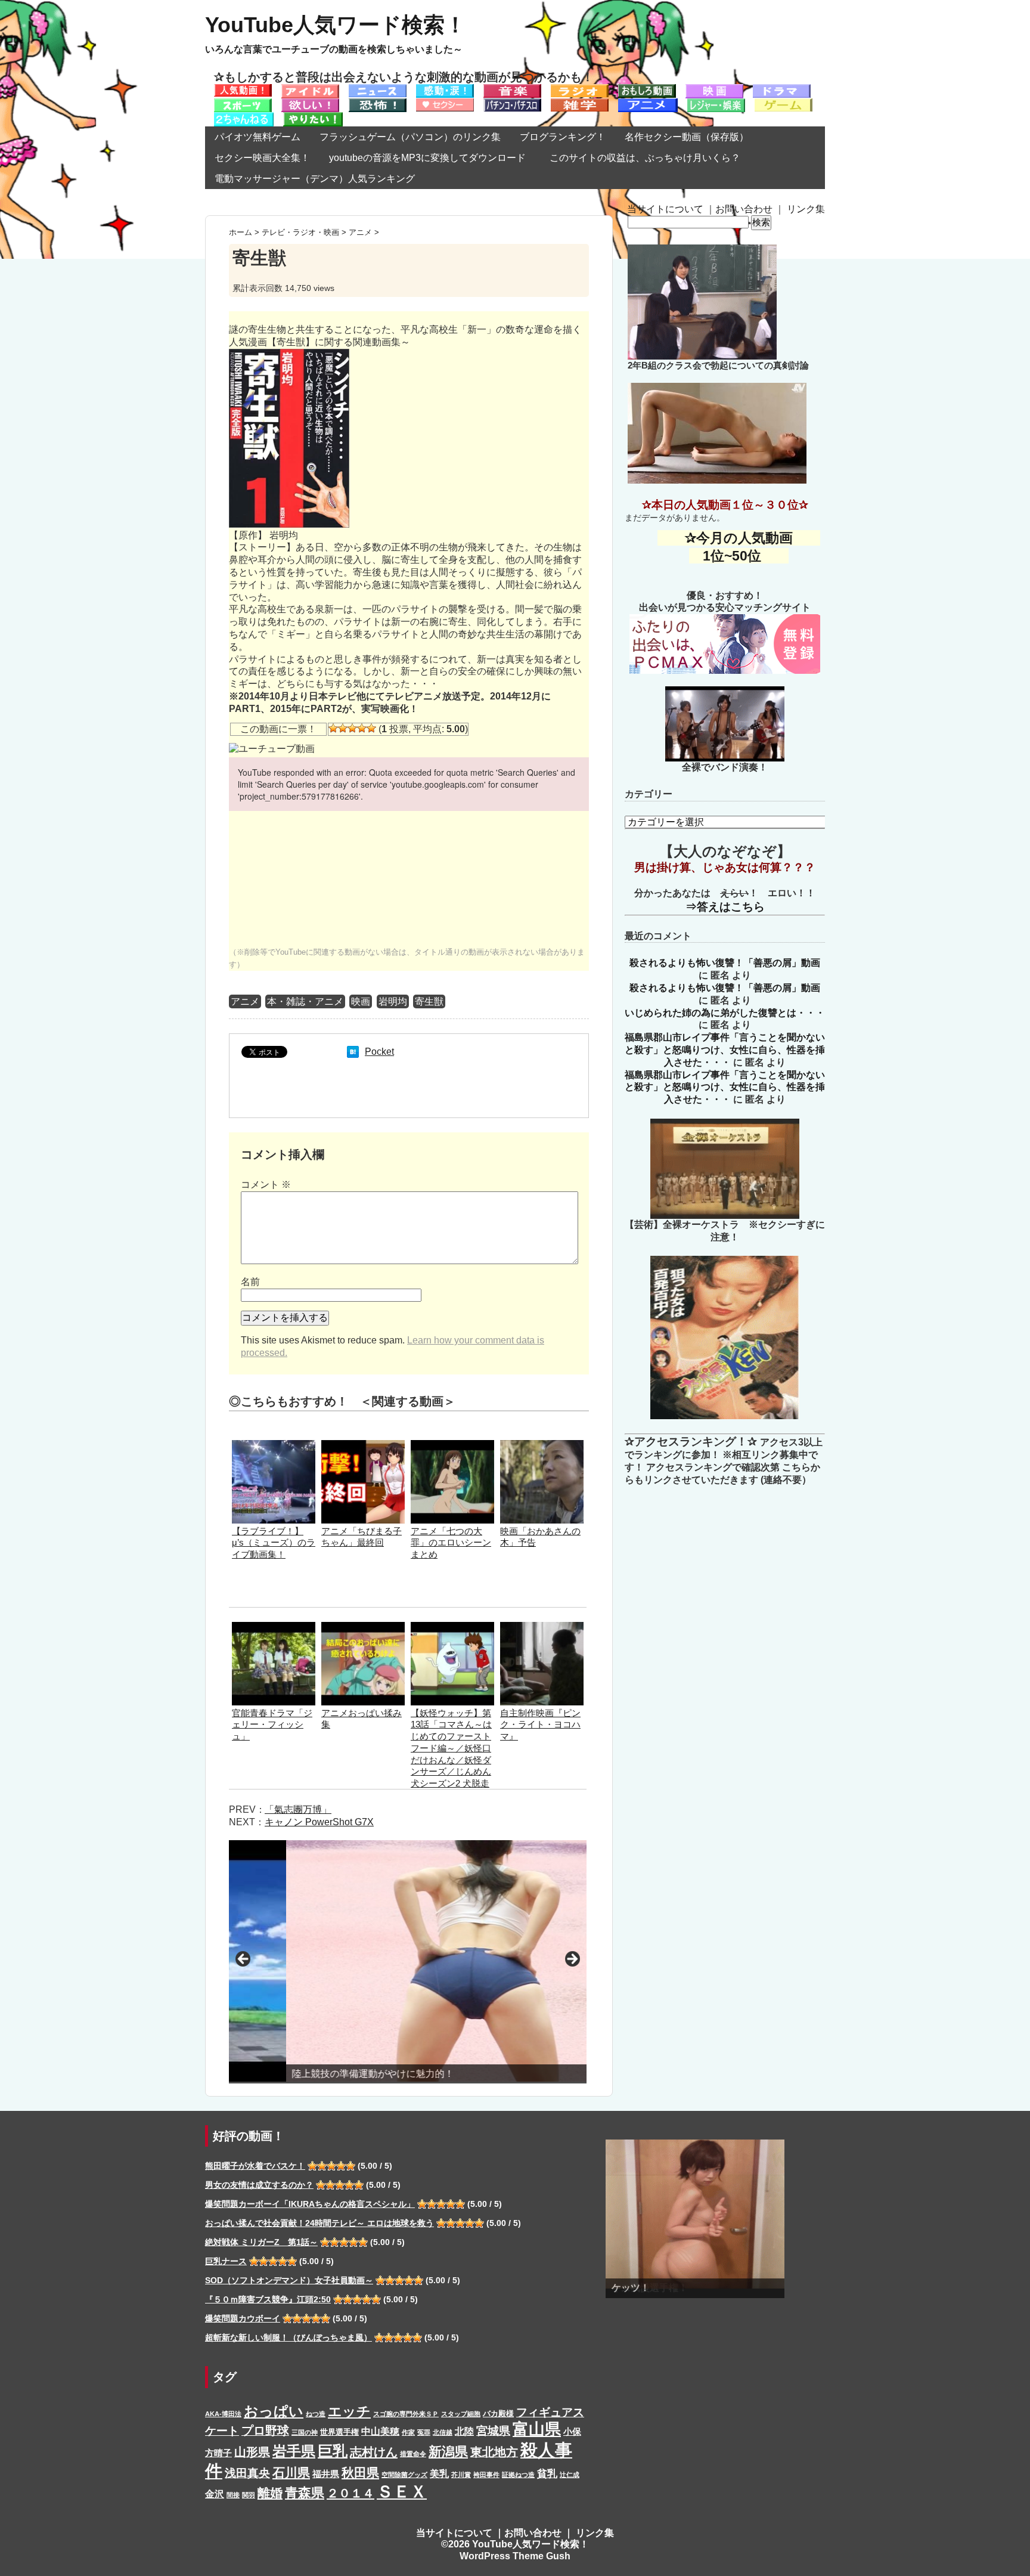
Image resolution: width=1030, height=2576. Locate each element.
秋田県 (360, 2473)
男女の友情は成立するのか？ (259, 2185)
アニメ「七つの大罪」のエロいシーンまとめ (451, 1543)
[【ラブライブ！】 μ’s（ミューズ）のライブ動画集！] (274, 1446)
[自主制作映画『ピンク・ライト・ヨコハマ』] (542, 1628)
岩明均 (393, 1001)
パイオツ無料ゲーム (257, 137)
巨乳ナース (226, 2261)
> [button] (572, 1959)
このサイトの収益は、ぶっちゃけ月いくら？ (650, 158)
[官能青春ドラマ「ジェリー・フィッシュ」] (274, 1628)
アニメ (245, 1001)
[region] (408, 1962)
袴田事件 (486, 2475)
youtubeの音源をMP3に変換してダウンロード (427, 158)
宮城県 (493, 2431)
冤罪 (424, 2432)
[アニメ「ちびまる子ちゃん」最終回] (363, 1446)
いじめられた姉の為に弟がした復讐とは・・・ (725, 1013)
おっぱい (274, 2411)
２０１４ (350, 2493)
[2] (343, 728)
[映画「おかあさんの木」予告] (542, 1446)
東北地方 (494, 2452)
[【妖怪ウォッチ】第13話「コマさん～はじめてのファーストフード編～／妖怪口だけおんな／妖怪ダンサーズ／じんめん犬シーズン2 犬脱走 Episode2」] (452, 1628)
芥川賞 (461, 2475)
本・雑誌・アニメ (305, 1001)
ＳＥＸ (402, 2492)
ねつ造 (316, 2414)
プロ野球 (265, 2431)
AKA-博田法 (223, 2414)
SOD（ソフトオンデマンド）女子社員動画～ (289, 2280)
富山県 (537, 2429)
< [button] (244, 1959)
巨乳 (333, 2451)
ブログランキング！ (563, 137)
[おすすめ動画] (243, 90)
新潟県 (448, 2452)
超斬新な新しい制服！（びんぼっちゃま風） (288, 2337)
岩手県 (294, 2451)
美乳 (439, 2473)
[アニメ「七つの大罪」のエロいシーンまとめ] (452, 1446)
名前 (250, 1282)
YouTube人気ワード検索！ (336, 25)
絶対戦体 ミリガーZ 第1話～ (261, 2242)
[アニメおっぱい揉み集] (363, 1628)
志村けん (374, 2452)
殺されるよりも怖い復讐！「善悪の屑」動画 (725, 963)
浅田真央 (247, 2473)
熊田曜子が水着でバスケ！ (255, 2166)
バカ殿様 (498, 2414)
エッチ (349, 2411)
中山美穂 (380, 2431)
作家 (408, 2432)
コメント (266, 1185)
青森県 (305, 2493)
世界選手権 (339, 2432)
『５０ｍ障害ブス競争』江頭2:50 (268, 2299)
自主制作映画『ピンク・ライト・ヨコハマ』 (540, 1725)
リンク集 (806, 209)
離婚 (270, 2493)
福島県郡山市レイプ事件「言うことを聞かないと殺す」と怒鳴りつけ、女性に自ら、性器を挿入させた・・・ (725, 1050)
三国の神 (305, 2432)
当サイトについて (665, 209)
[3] (352, 728)
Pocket (379, 1052)
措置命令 (413, 2454)
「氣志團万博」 (298, 1809)
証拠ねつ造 (518, 2475)
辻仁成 (570, 2475)
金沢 (215, 2494)
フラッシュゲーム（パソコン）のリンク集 (410, 137)
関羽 (249, 2495)
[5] (371, 728)
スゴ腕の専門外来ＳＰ (406, 2414)
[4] (362, 728)
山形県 (252, 2452)
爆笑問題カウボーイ (243, 2318)
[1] (333, 728)
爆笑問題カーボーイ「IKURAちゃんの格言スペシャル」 (310, 2204)
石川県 (291, 2473)
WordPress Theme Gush (515, 2556)
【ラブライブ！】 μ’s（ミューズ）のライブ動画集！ (274, 1543)
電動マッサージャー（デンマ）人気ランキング (315, 179)
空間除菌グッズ (404, 2475)
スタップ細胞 (461, 2414)
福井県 (326, 2474)
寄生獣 (429, 1001)
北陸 (464, 2431)
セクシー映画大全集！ (262, 158)
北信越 (443, 2432)
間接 (233, 2495)
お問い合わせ (744, 209)
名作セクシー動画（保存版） (687, 137)
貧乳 (547, 2473)
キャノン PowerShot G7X (319, 1822)
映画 (361, 1001)
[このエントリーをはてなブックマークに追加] (353, 1052)
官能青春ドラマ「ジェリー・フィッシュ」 (272, 1725)
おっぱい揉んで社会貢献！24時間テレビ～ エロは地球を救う (319, 2223)
